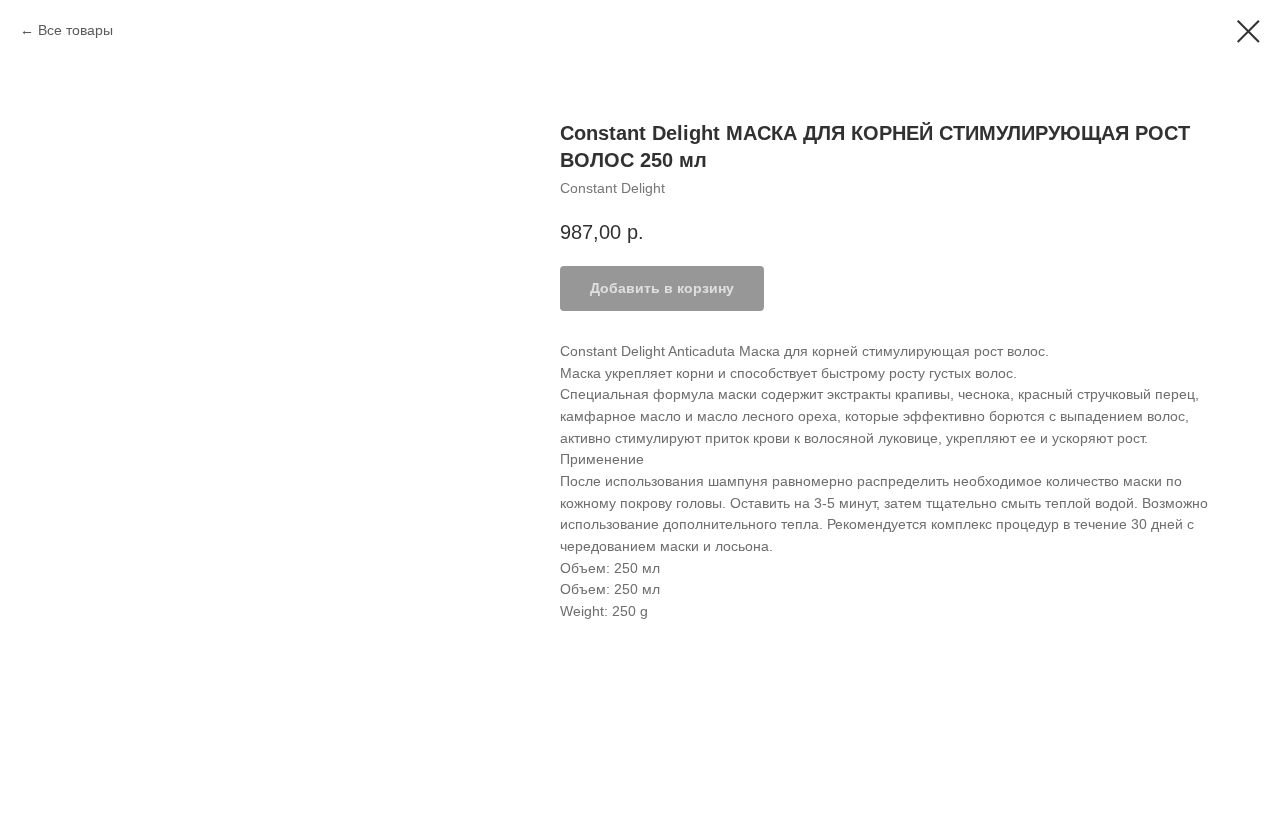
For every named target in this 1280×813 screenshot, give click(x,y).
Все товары (75, 30)
